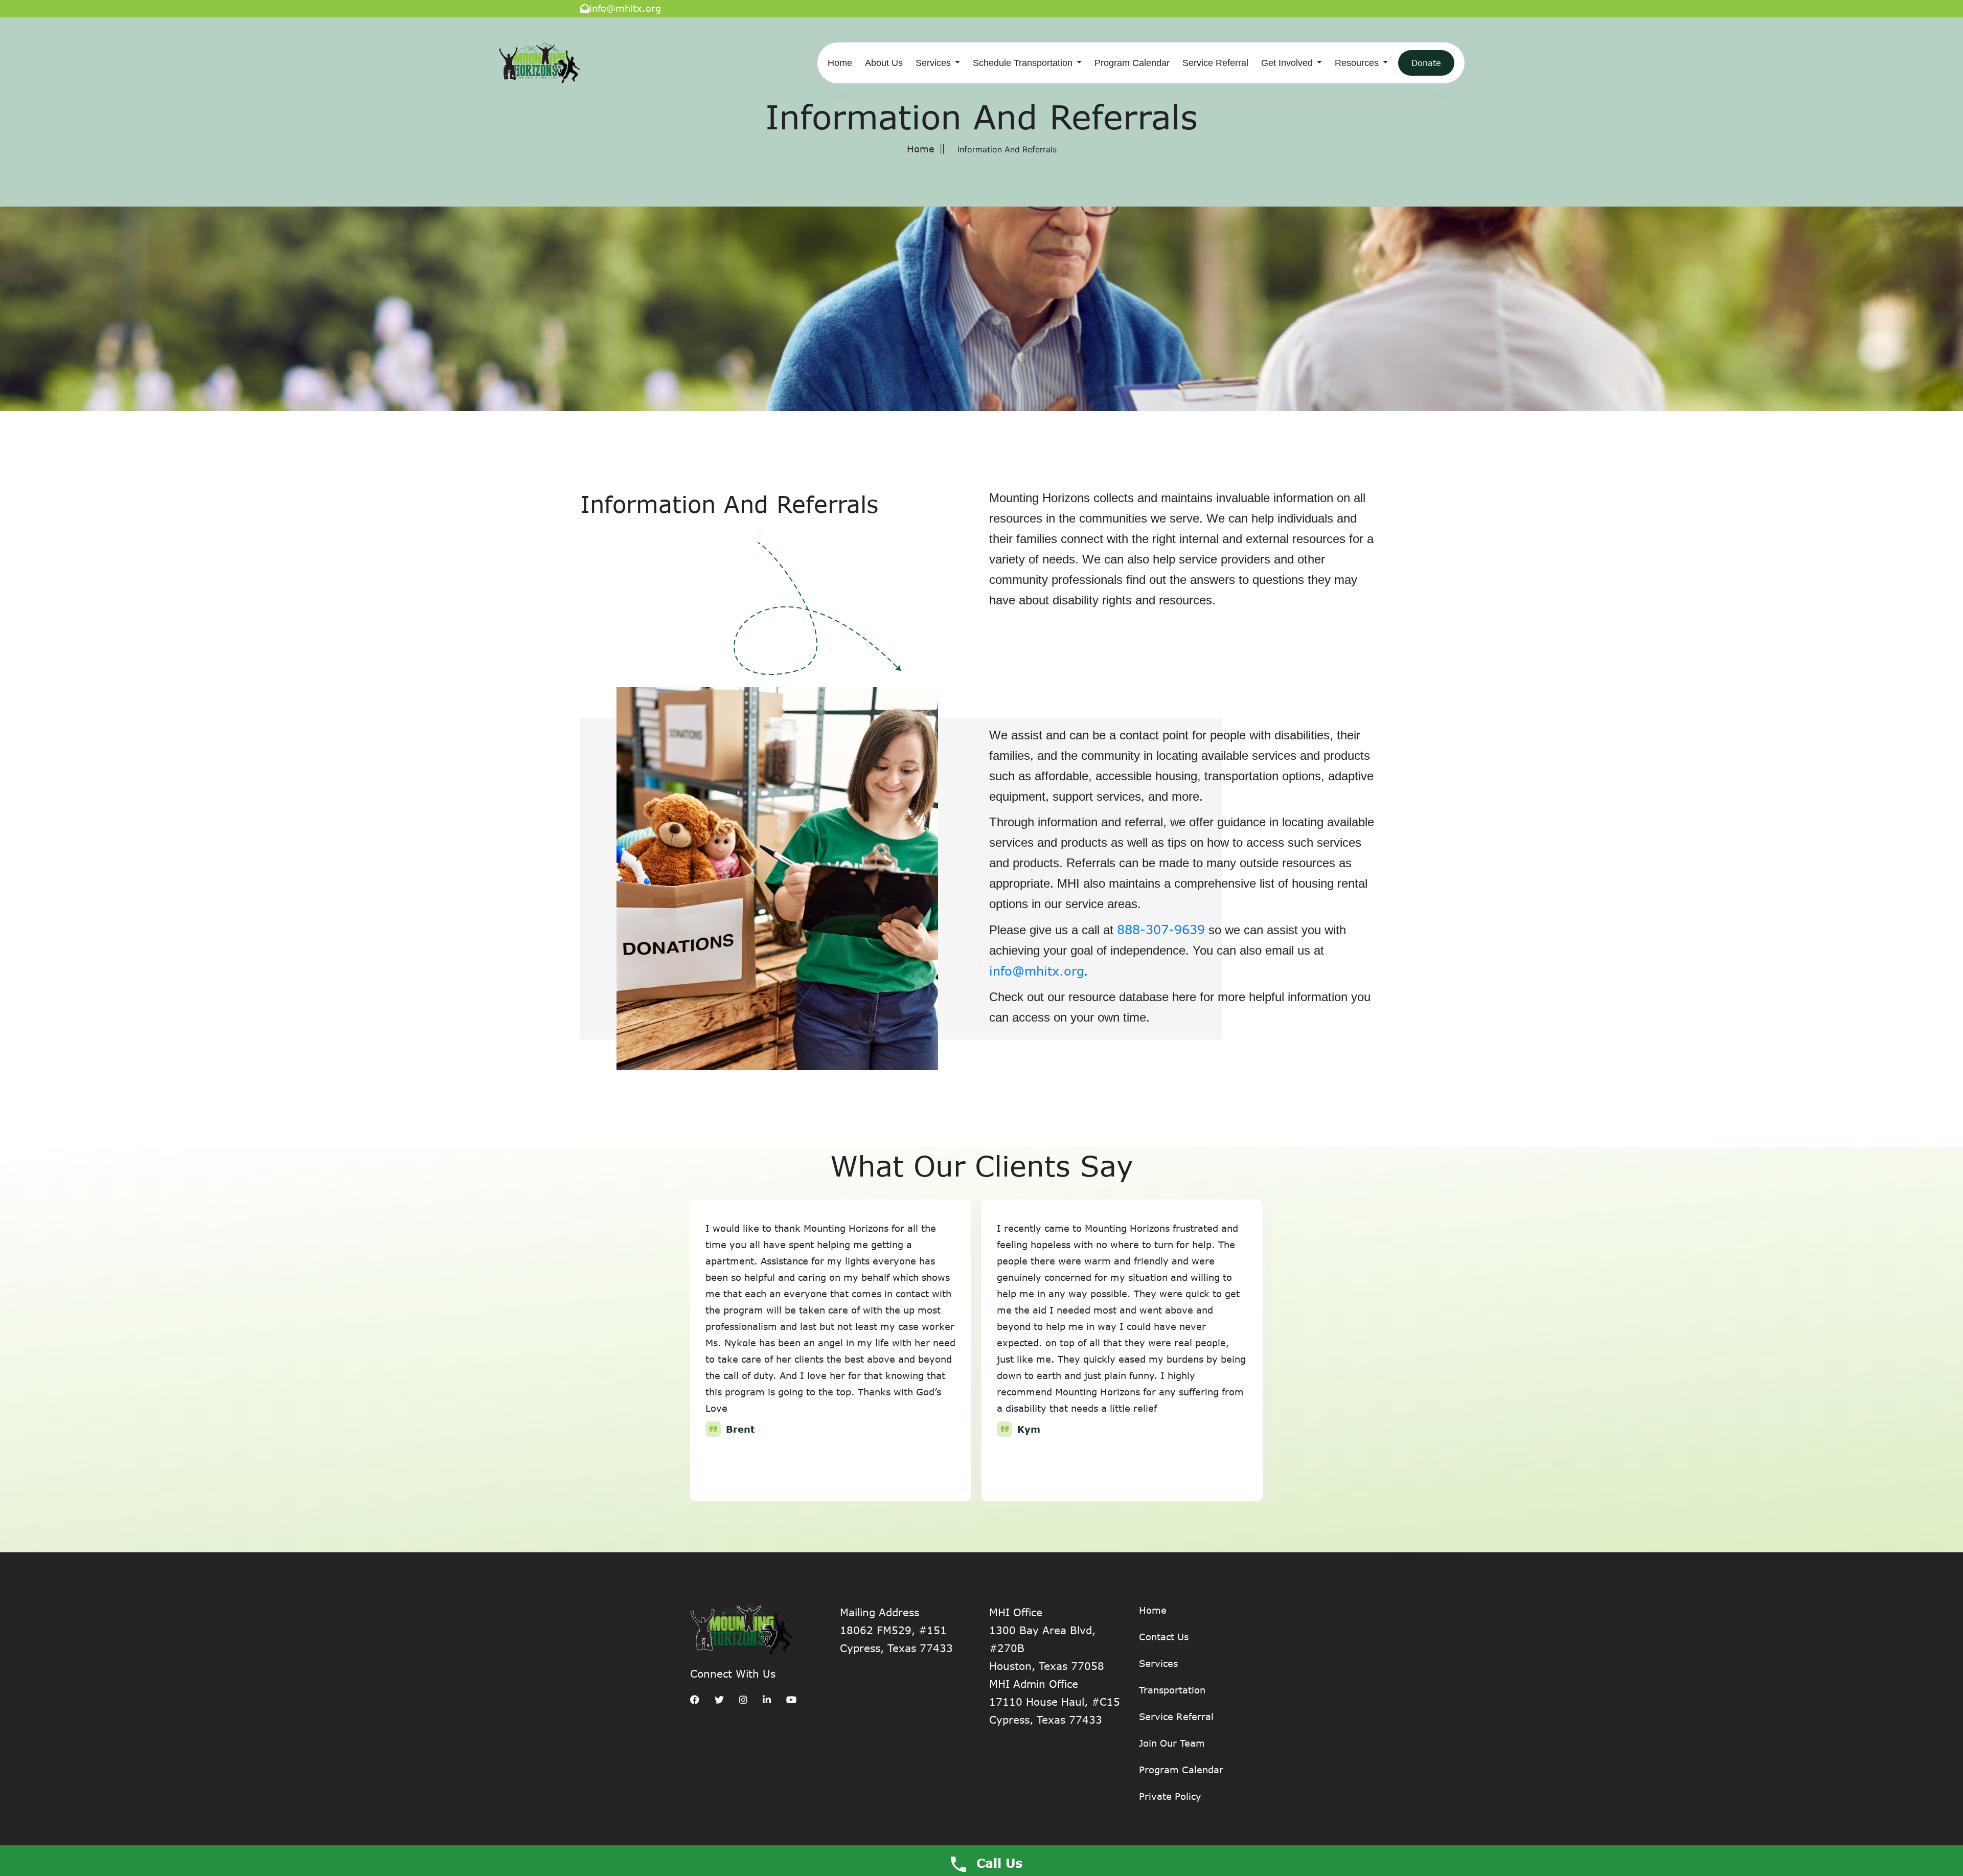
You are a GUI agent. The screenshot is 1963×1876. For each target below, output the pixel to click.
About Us (884, 63)
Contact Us (1164, 1637)
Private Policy (1170, 1796)
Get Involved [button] (1288, 63)
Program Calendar (1132, 63)
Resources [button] (1358, 63)
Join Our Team (1172, 1743)
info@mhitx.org (625, 8)
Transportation (1172, 1690)
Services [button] (934, 63)
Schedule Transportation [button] (1024, 63)
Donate (1426, 63)
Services (1158, 1663)
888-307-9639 (1161, 929)
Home (840, 63)
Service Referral (1215, 63)
